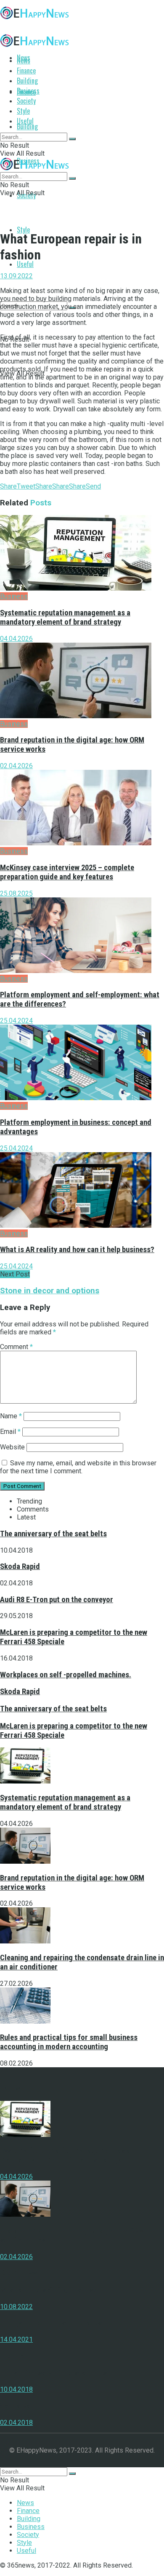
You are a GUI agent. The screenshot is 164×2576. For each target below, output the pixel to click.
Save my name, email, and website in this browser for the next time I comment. (78, 1467)
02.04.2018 (16, 2423)
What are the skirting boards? (48, 2290)
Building (27, 126)
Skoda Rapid (20, 1567)
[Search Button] (72, 139)
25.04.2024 (16, 1021)
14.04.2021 (16, 2339)
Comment (16, 1347)
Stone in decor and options (50, 1291)
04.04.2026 (16, 639)
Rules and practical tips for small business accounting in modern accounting (69, 2042)
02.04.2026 (16, 766)
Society (26, 101)
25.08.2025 (16, 893)
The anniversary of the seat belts (53, 1534)
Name (11, 1416)
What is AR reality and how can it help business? (77, 1250)
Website (12, 1447)
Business (28, 91)
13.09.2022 (16, 276)
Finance (26, 71)
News (24, 60)
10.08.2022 (16, 2307)
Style (23, 230)
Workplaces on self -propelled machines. (66, 1675)
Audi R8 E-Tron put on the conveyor (57, 1600)
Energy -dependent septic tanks (51, 2323)
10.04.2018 (16, 2389)
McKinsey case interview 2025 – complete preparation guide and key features (67, 872)
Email (10, 1432)
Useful (25, 264)
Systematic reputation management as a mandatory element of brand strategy (65, 617)
